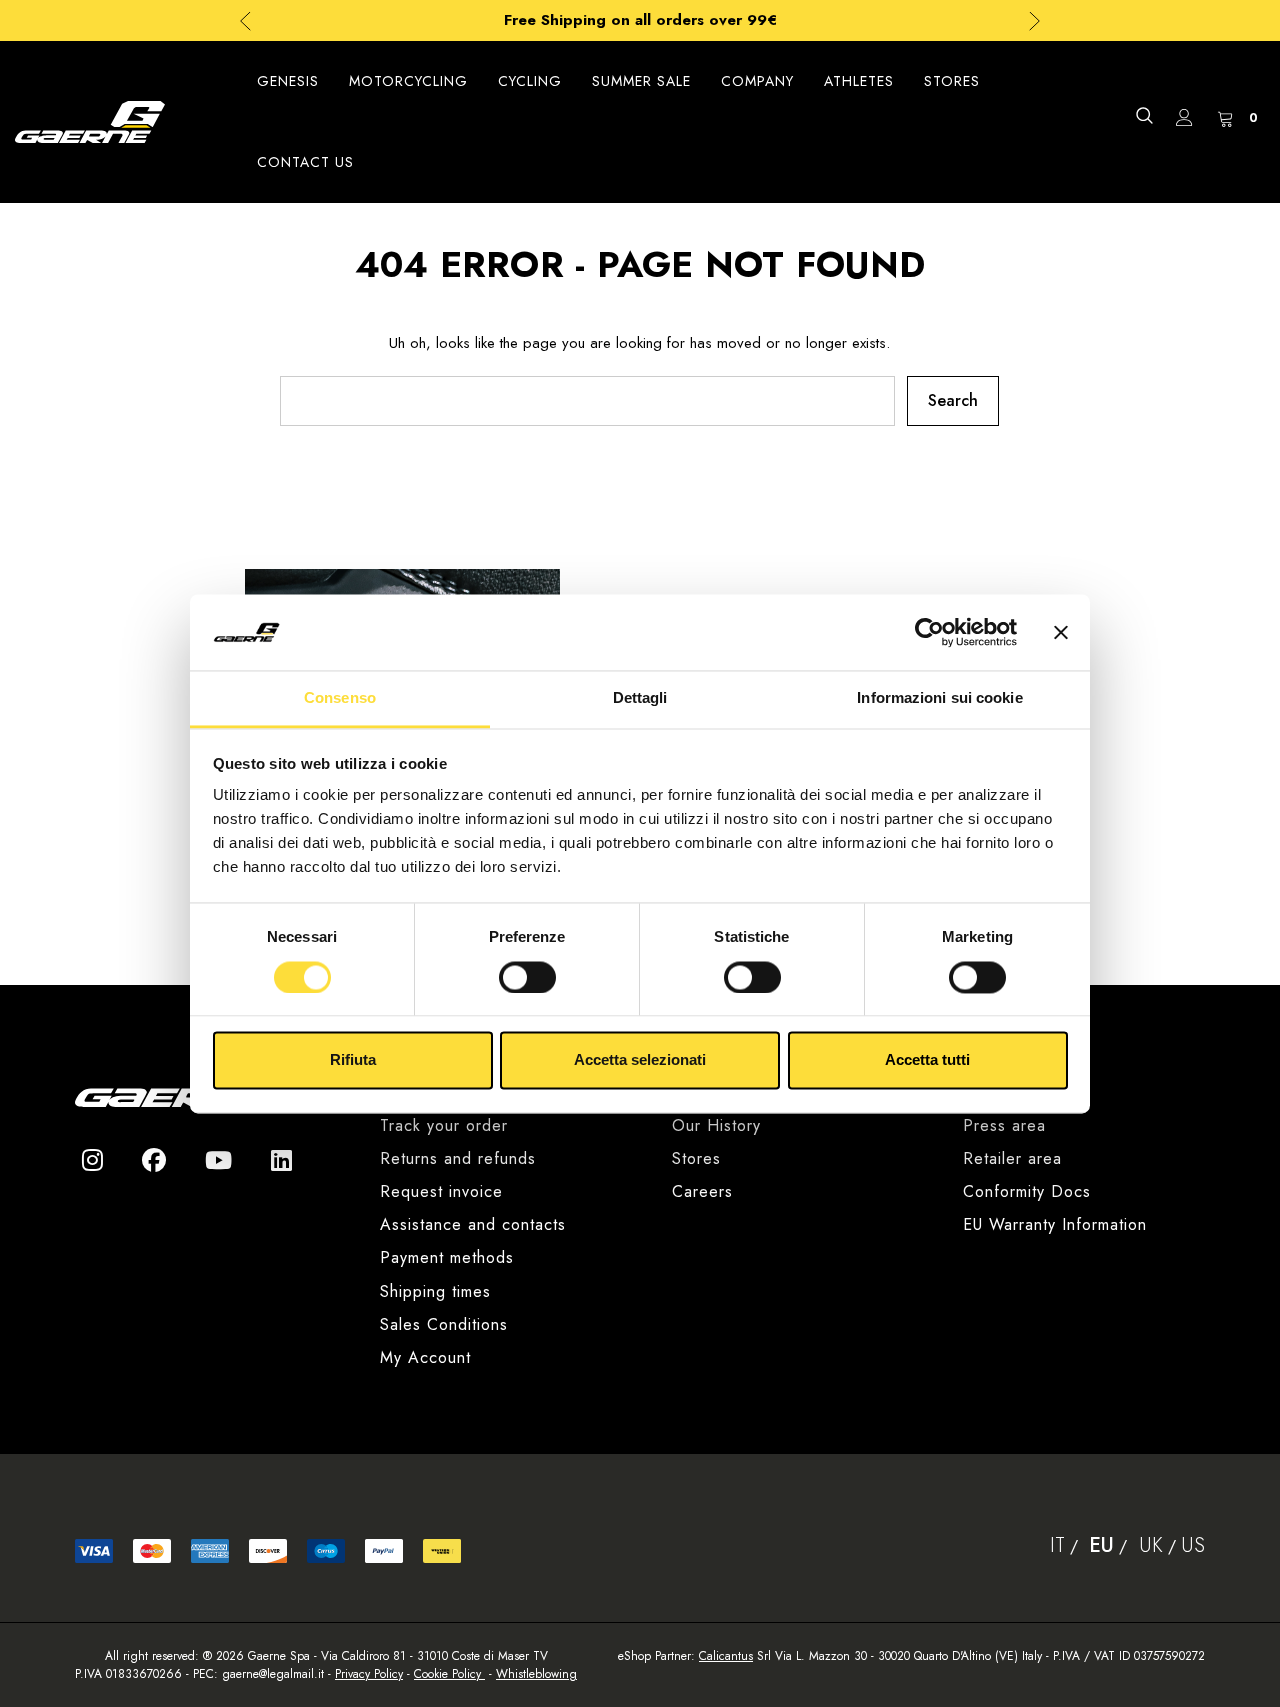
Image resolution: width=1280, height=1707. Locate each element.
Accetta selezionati (640, 1060)
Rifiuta (353, 1060)
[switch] (527, 977)
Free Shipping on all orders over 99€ (640, 20)
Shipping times (435, 1291)
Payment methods (447, 1257)
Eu (1101, 1545)
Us (1193, 1545)
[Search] (1144, 115)
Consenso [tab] (340, 698)
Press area (1004, 1125)
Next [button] (1034, 20)
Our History (716, 1125)
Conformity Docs (1027, 1191)
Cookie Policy (449, 1674)
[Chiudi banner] (1061, 632)
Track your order (444, 1125)
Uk (1151, 1545)
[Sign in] (1184, 121)
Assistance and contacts (473, 1224)
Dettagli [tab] (640, 698)
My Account (425, 1357)
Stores (696, 1158)
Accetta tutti (927, 1060)
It (1057, 1545)
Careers (702, 1191)
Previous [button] (245, 20)
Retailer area (1012, 1158)
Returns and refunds (458, 1158)
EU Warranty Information (1055, 1224)
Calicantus (726, 1656)
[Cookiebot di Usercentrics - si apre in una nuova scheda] (929, 632)
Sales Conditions (444, 1324)
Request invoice (441, 1191)
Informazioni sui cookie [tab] (939, 698)
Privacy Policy (369, 1674)
